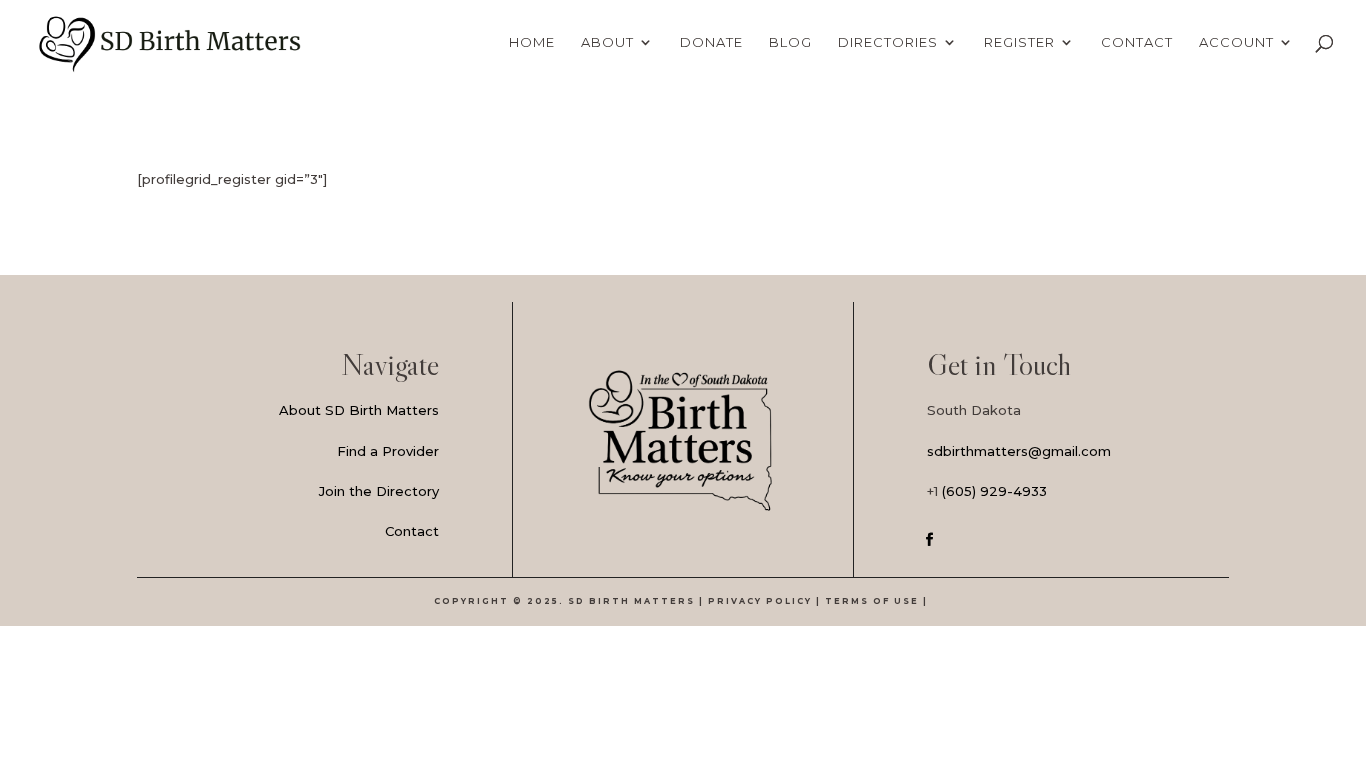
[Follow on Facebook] (930, 540)
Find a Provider (388, 451)
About (607, 42)
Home (532, 42)
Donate (711, 42)
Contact (1137, 42)
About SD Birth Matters (359, 410)
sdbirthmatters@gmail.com (1019, 451)
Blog (790, 42)
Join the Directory (379, 491)
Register (1019, 42)
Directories (888, 42)
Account (1236, 42)
